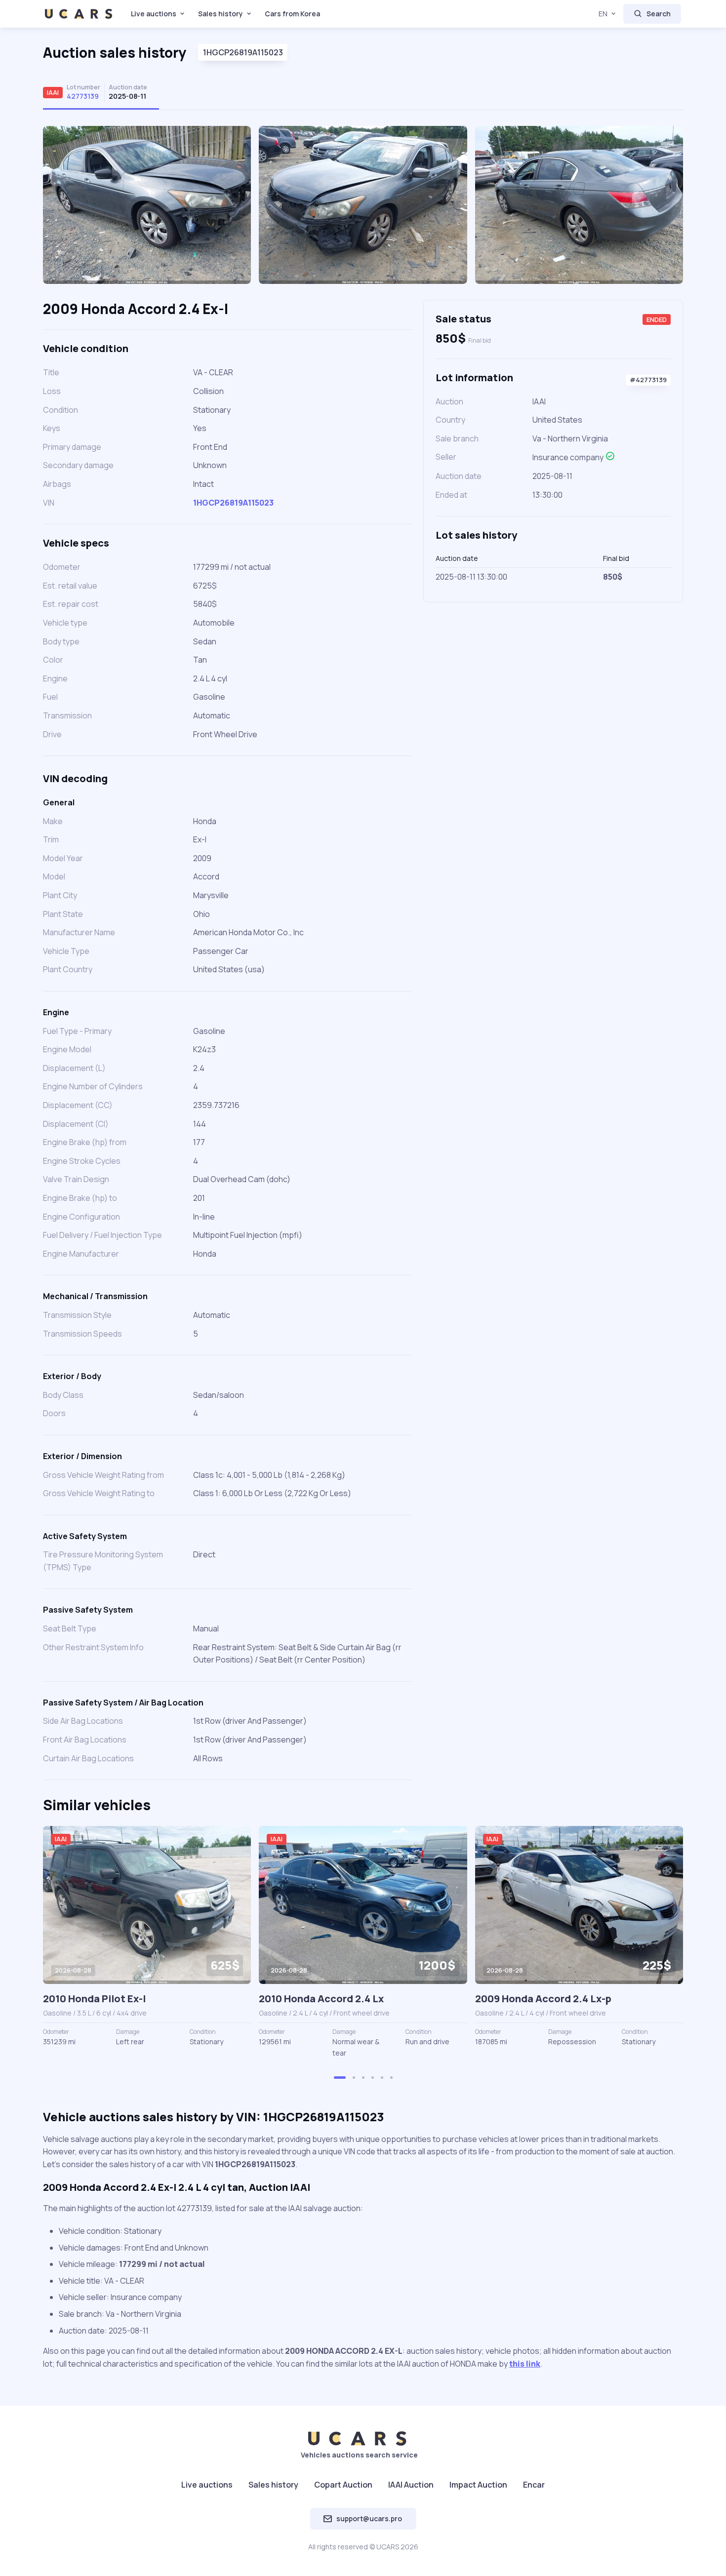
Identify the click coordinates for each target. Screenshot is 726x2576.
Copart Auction (343, 2485)
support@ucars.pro (369, 2518)
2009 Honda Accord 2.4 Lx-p (543, 1999)
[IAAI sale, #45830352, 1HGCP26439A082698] (579, 1905)
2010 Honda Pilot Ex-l (94, 1999)
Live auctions (154, 14)
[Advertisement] (553, 683)
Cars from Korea (292, 14)
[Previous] (62, 209)
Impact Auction (478, 2485)
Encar (534, 2485)
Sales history (221, 14)
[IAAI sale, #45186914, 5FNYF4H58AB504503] (147, 1905)
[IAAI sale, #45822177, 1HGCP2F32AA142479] (363, 1905)
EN (603, 14)
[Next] (664, 209)
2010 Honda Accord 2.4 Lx (321, 1999)
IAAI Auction (411, 2485)
